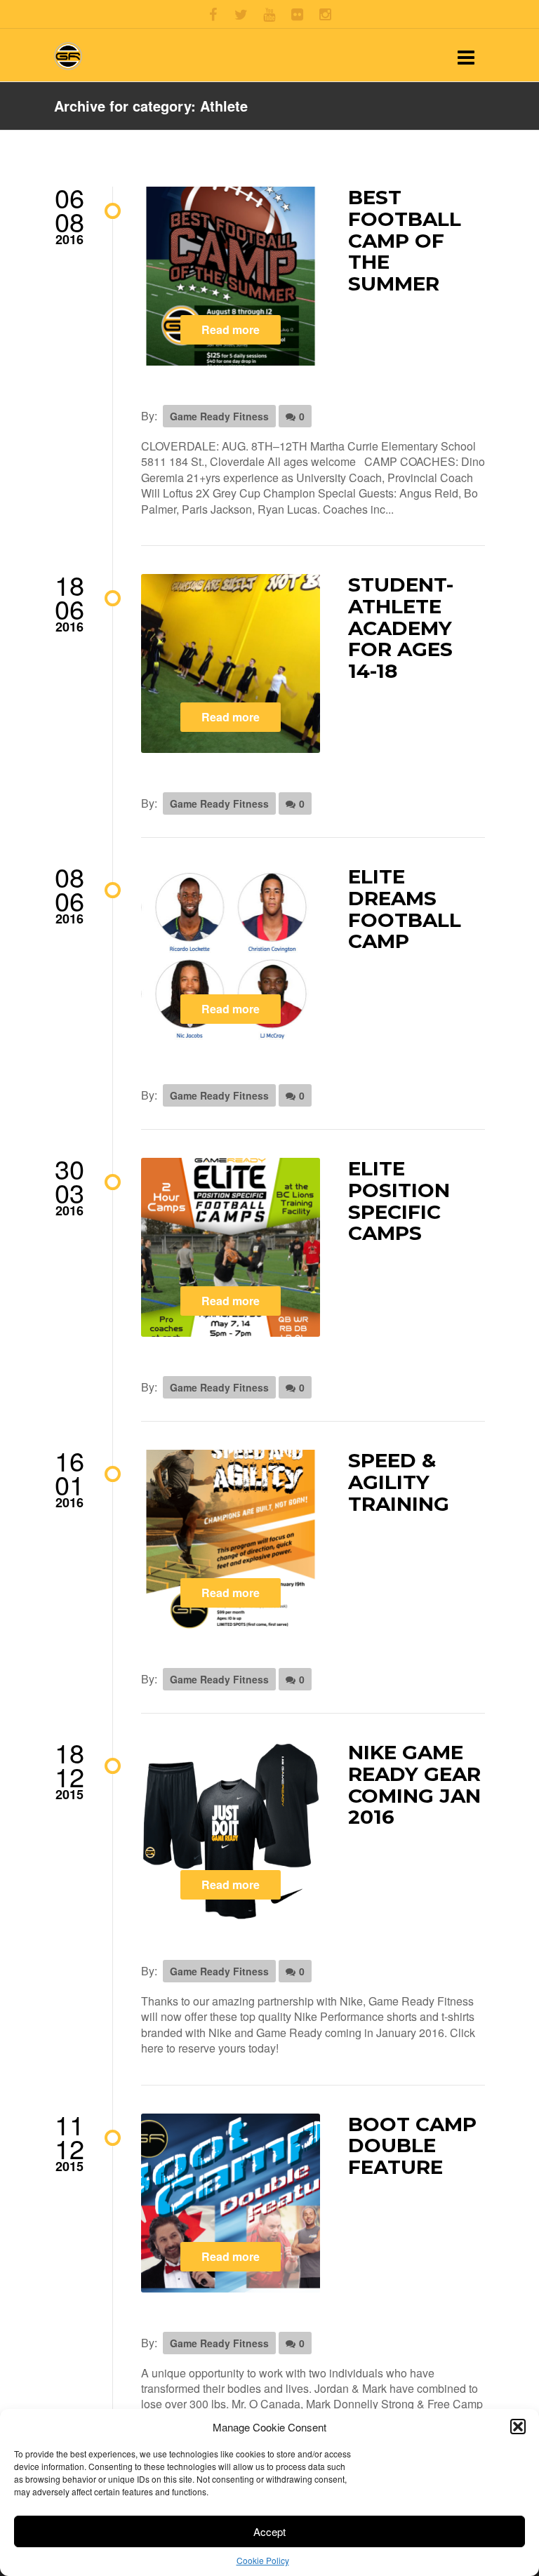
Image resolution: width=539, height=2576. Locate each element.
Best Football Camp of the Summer (405, 240)
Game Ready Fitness (219, 416)
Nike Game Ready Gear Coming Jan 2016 (414, 1784)
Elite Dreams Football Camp (405, 909)
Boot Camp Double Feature (412, 2146)
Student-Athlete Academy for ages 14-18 (401, 628)
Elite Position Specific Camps (399, 1201)
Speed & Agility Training (399, 1482)
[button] (518, 2427)
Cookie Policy (263, 2560)
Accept (269, 2531)
